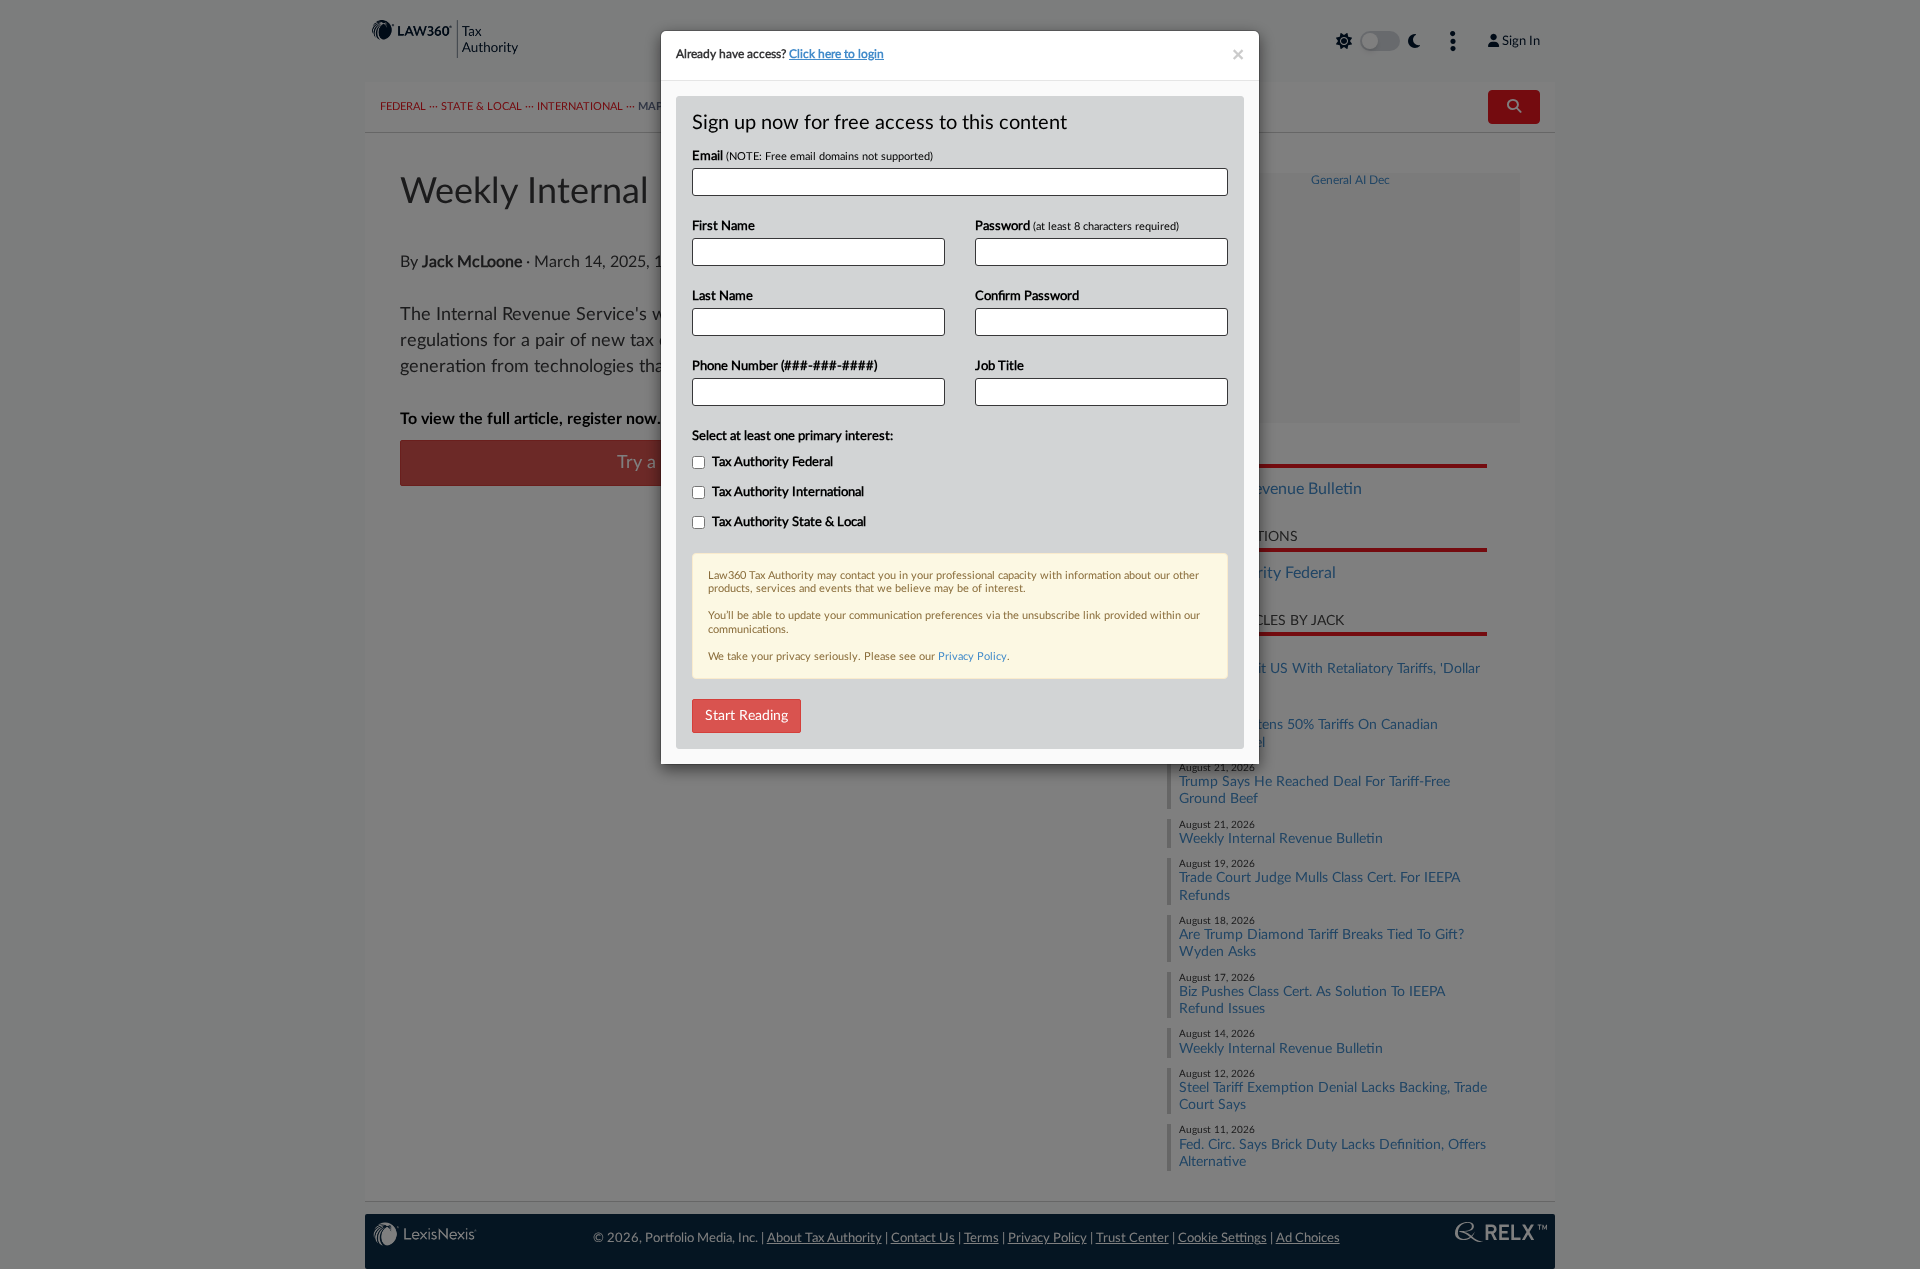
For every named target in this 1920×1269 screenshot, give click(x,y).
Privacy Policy (972, 656)
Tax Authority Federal (772, 462)
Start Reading (746, 716)
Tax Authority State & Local (789, 522)
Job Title (999, 366)
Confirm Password (1027, 296)
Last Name (722, 296)
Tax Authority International (788, 492)
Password (1077, 226)
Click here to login (836, 54)
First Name (723, 226)
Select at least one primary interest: (792, 436)
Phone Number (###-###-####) (784, 366)
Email (812, 156)
